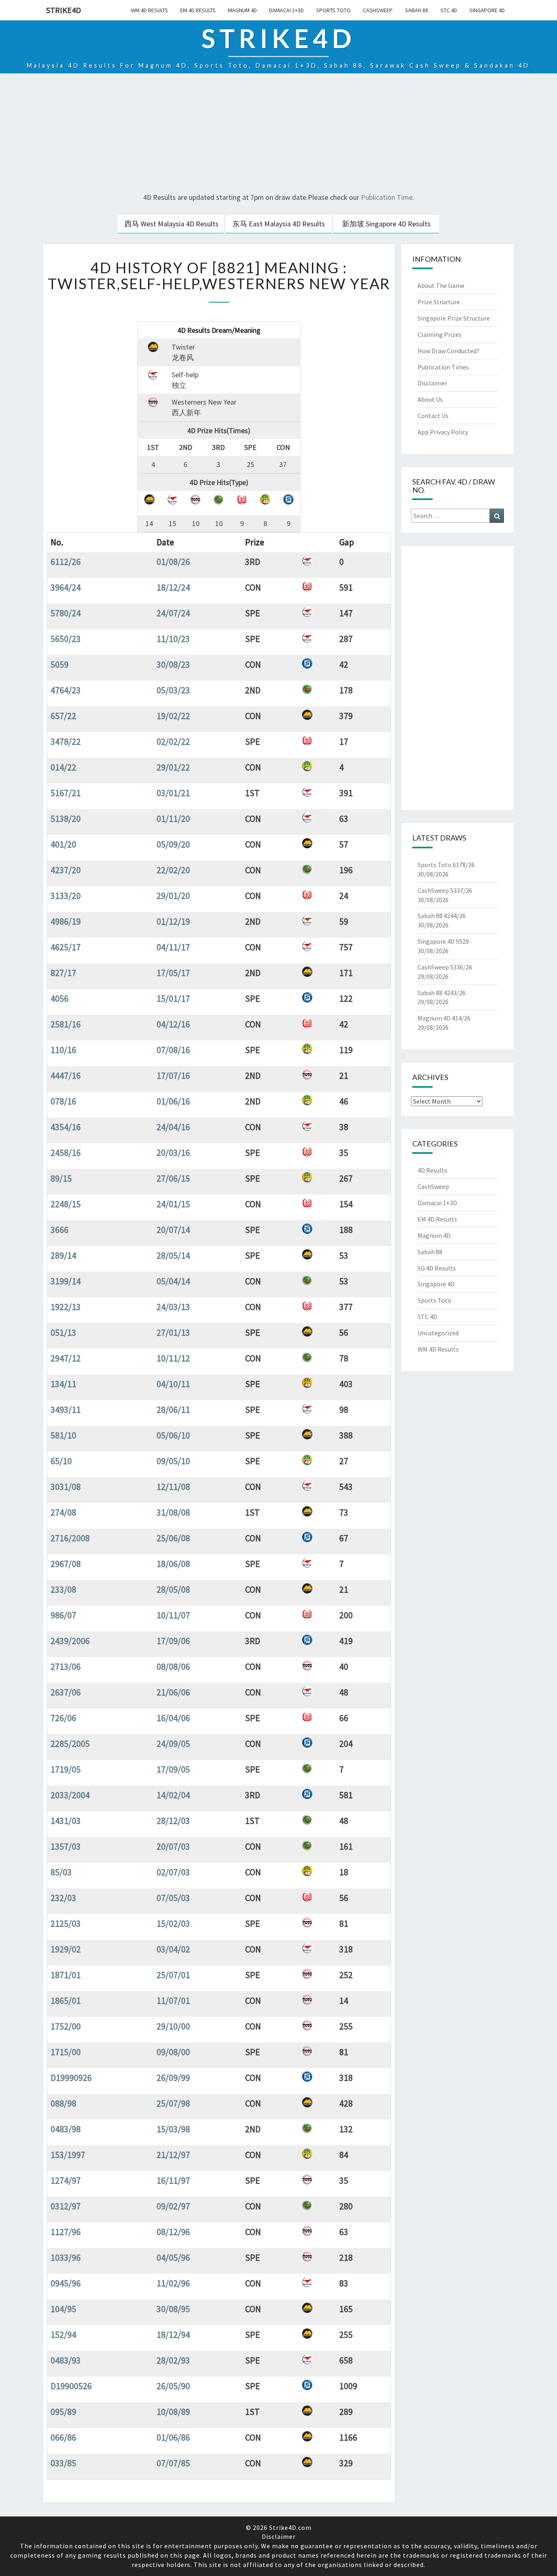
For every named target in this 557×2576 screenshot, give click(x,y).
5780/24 (66, 613)
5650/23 (66, 639)
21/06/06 (173, 1692)
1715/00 (66, 2052)
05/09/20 (173, 844)
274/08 (63, 1512)
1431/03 (66, 1821)
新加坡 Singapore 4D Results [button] (386, 224)
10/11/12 (173, 1358)
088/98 (63, 2103)
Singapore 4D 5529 (443, 941)
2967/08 (66, 1564)
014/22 (63, 767)
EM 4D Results (198, 10)
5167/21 (66, 793)
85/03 (61, 1872)
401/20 (63, 844)
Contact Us (433, 416)
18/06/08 (173, 1564)
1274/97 (66, 2180)
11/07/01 (173, 2001)
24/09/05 (173, 1744)
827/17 (63, 973)
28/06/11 (173, 1410)
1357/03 (66, 1846)
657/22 (63, 716)
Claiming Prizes (440, 334)
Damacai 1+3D (286, 10)
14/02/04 (173, 1795)
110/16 (63, 1050)
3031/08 (66, 1487)
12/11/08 (173, 1487)
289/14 (63, 1255)
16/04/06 (173, 1718)
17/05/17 (173, 973)
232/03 (63, 1898)
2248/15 (66, 1204)
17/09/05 (173, 1769)
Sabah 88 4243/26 (442, 993)
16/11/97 (173, 2180)
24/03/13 (173, 1307)
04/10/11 (173, 1384)
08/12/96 (173, 2232)
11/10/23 (173, 639)
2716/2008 (70, 1538)
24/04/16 (173, 1127)
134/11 (63, 1384)
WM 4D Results (149, 10)
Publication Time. (388, 197)
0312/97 (66, 2206)
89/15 (61, 1178)
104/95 (63, 2309)
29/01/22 (173, 767)
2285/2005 (70, 1744)
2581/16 (66, 1024)
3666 (60, 1230)
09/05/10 (173, 1461)
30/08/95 (173, 2309)
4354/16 (66, 1127)
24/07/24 (173, 613)
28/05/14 (173, 1255)
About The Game (441, 285)
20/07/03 (173, 1846)
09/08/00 (173, 2052)
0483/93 (66, 2360)
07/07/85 (173, 2463)
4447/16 (66, 1076)
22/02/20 (173, 870)
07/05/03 (173, 1898)
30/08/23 (173, 664)
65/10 (61, 1461)
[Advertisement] (278, 134)
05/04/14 (173, 1281)
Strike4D (64, 10)
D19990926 (71, 2078)
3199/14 (66, 1281)
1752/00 (66, 2026)
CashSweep (378, 10)
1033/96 (66, 2257)
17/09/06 (173, 1641)
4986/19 (66, 921)
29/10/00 (173, 2026)
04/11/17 (173, 947)
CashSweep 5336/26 (445, 967)
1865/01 (66, 2001)
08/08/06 (173, 1666)
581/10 (63, 1435)
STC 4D (449, 10)
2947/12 (66, 1358)
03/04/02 (173, 1949)
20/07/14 (173, 1230)
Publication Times (443, 367)
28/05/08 (173, 1589)
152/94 (63, 2335)
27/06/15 (173, 1178)
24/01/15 (173, 1204)
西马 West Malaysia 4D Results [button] (171, 224)
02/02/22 (173, 741)
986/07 (63, 1615)
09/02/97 (173, 2206)
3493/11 (66, 1410)
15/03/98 (173, 2129)
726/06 (63, 1718)
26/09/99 (173, 2078)
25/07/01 (173, 1975)
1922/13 (66, 1307)
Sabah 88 (417, 10)
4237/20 (66, 870)
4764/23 (66, 690)
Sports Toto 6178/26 (446, 865)
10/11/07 (173, 1615)
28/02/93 (173, 2360)
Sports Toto (333, 10)
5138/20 (66, 819)
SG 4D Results (437, 1268)
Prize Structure (439, 302)
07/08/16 (173, 1050)
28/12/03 (173, 1821)
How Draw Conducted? (449, 351)
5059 (60, 664)
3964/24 (66, 587)
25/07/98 (173, 2103)
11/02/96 (173, 2283)
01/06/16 (173, 1101)
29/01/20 (173, 896)
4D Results (432, 1170)
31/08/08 (173, 1512)
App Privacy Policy (443, 432)
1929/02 (66, 1949)
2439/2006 (70, 1641)
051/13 (63, 1332)
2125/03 (66, 1923)
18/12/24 (173, 587)
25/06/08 (173, 1538)
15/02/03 (173, 1923)
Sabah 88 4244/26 (442, 916)
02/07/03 (173, 1872)
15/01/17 (173, 998)
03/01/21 (173, 793)
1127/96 (66, 2232)
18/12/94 (173, 2335)
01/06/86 (173, 2437)
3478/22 (66, 741)
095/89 (63, 2412)
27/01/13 (173, 1332)
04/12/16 (173, 1024)
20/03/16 (173, 1153)
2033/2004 (70, 1795)
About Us (430, 399)
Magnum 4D (242, 10)
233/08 (63, 1589)
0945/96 (66, 2283)
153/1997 (68, 2155)
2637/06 (66, 1692)
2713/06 (66, 1666)
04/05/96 (173, 2257)
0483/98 (66, 2129)
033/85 (63, 2463)
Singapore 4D (487, 10)
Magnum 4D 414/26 (444, 1018)
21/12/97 (173, 2155)
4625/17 (66, 947)
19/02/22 (173, 716)
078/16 (63, 1101)
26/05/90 (173, 2386)
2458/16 (66, 1153)
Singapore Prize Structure (454, 318)
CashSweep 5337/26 (445, 890)
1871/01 (66, 1975)
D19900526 (71, 2386)
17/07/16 (173, 1076)
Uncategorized (438, 1333)
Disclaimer (432, 383)
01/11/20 (173, 819)
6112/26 (66, 562)
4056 (60, 998)
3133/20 (66, 896)
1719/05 (66, 1769)
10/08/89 (173, 2412)
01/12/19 (173, 921)
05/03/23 (173, 690)
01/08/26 (173, 562)
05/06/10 (173, 1435)
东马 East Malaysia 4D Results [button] (279, 224)
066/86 (63, 2437)
